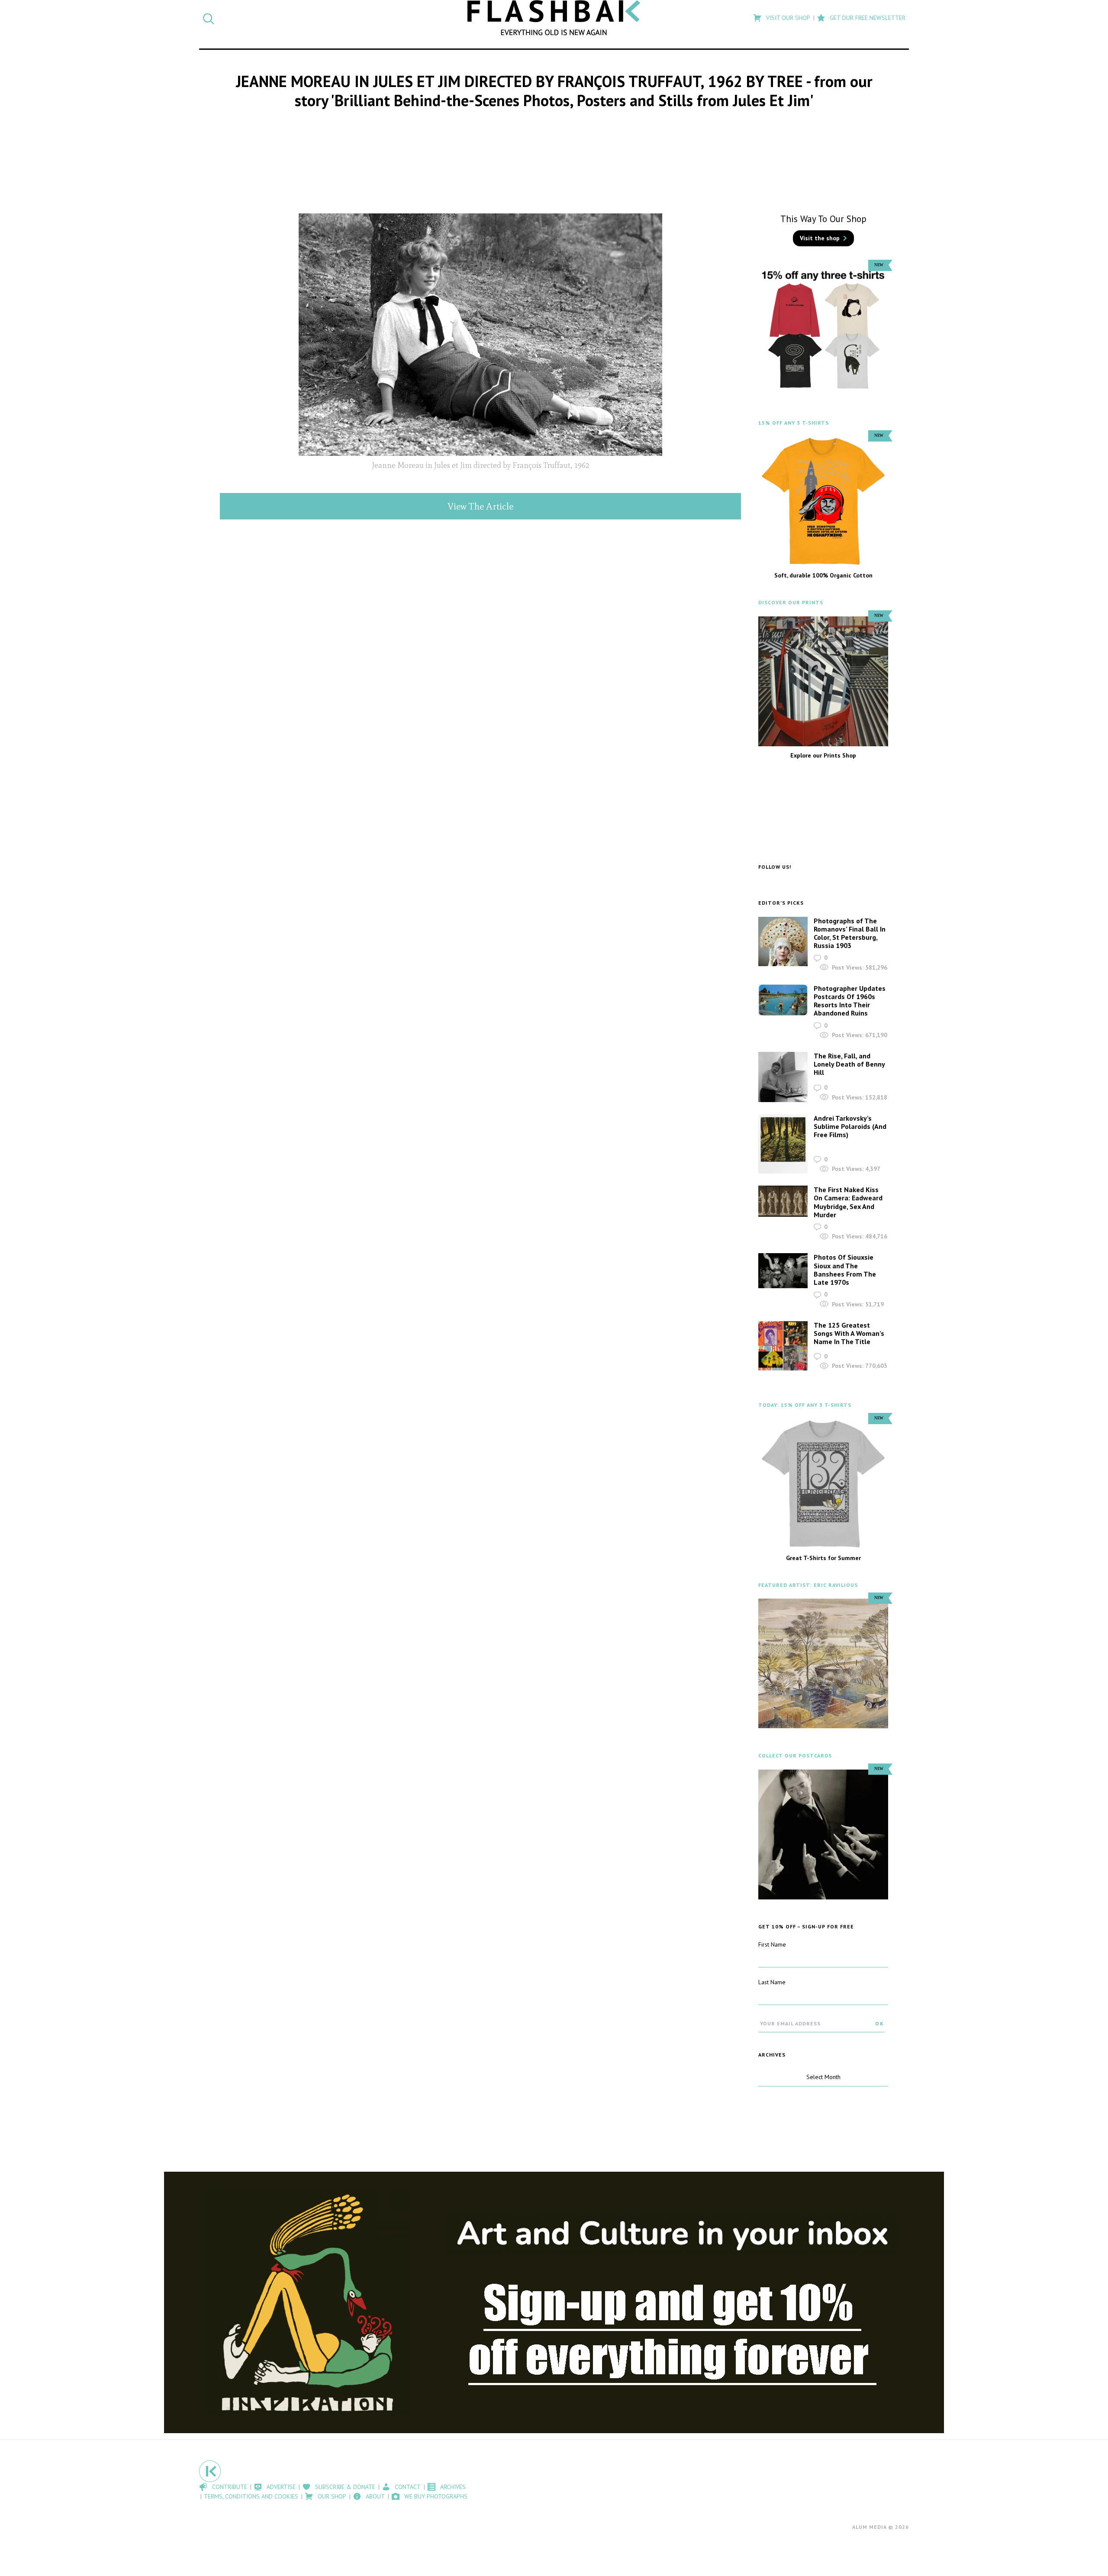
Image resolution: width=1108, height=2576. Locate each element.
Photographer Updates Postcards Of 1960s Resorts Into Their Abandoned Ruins (850, 1001)
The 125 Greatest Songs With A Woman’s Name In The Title (849, 1333)
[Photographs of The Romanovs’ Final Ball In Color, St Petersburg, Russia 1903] (783, 941)
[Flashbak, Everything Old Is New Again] (554, 18)
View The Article (480, 506)
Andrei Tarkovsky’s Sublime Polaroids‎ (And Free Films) (850, 1126)
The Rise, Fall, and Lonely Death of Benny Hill (849, 1064)
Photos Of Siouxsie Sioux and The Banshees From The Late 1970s (845, 1270)
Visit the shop (820, 238)
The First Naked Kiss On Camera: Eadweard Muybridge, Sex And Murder (848, 1202)
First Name (772, 1944)
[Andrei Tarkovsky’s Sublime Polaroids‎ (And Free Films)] (783, 1144)
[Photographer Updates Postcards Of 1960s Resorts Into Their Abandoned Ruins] (783, 1000)
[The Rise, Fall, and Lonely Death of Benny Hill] (783, 1077)
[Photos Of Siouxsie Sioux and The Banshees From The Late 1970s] (783, 1271)
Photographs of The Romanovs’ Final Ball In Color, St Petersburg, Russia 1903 (850, 933)
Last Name (772, 1982)
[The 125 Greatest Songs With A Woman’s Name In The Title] (783, 1346)
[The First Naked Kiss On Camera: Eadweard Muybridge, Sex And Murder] (783, 1201)
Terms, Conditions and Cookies (251, 2496)
